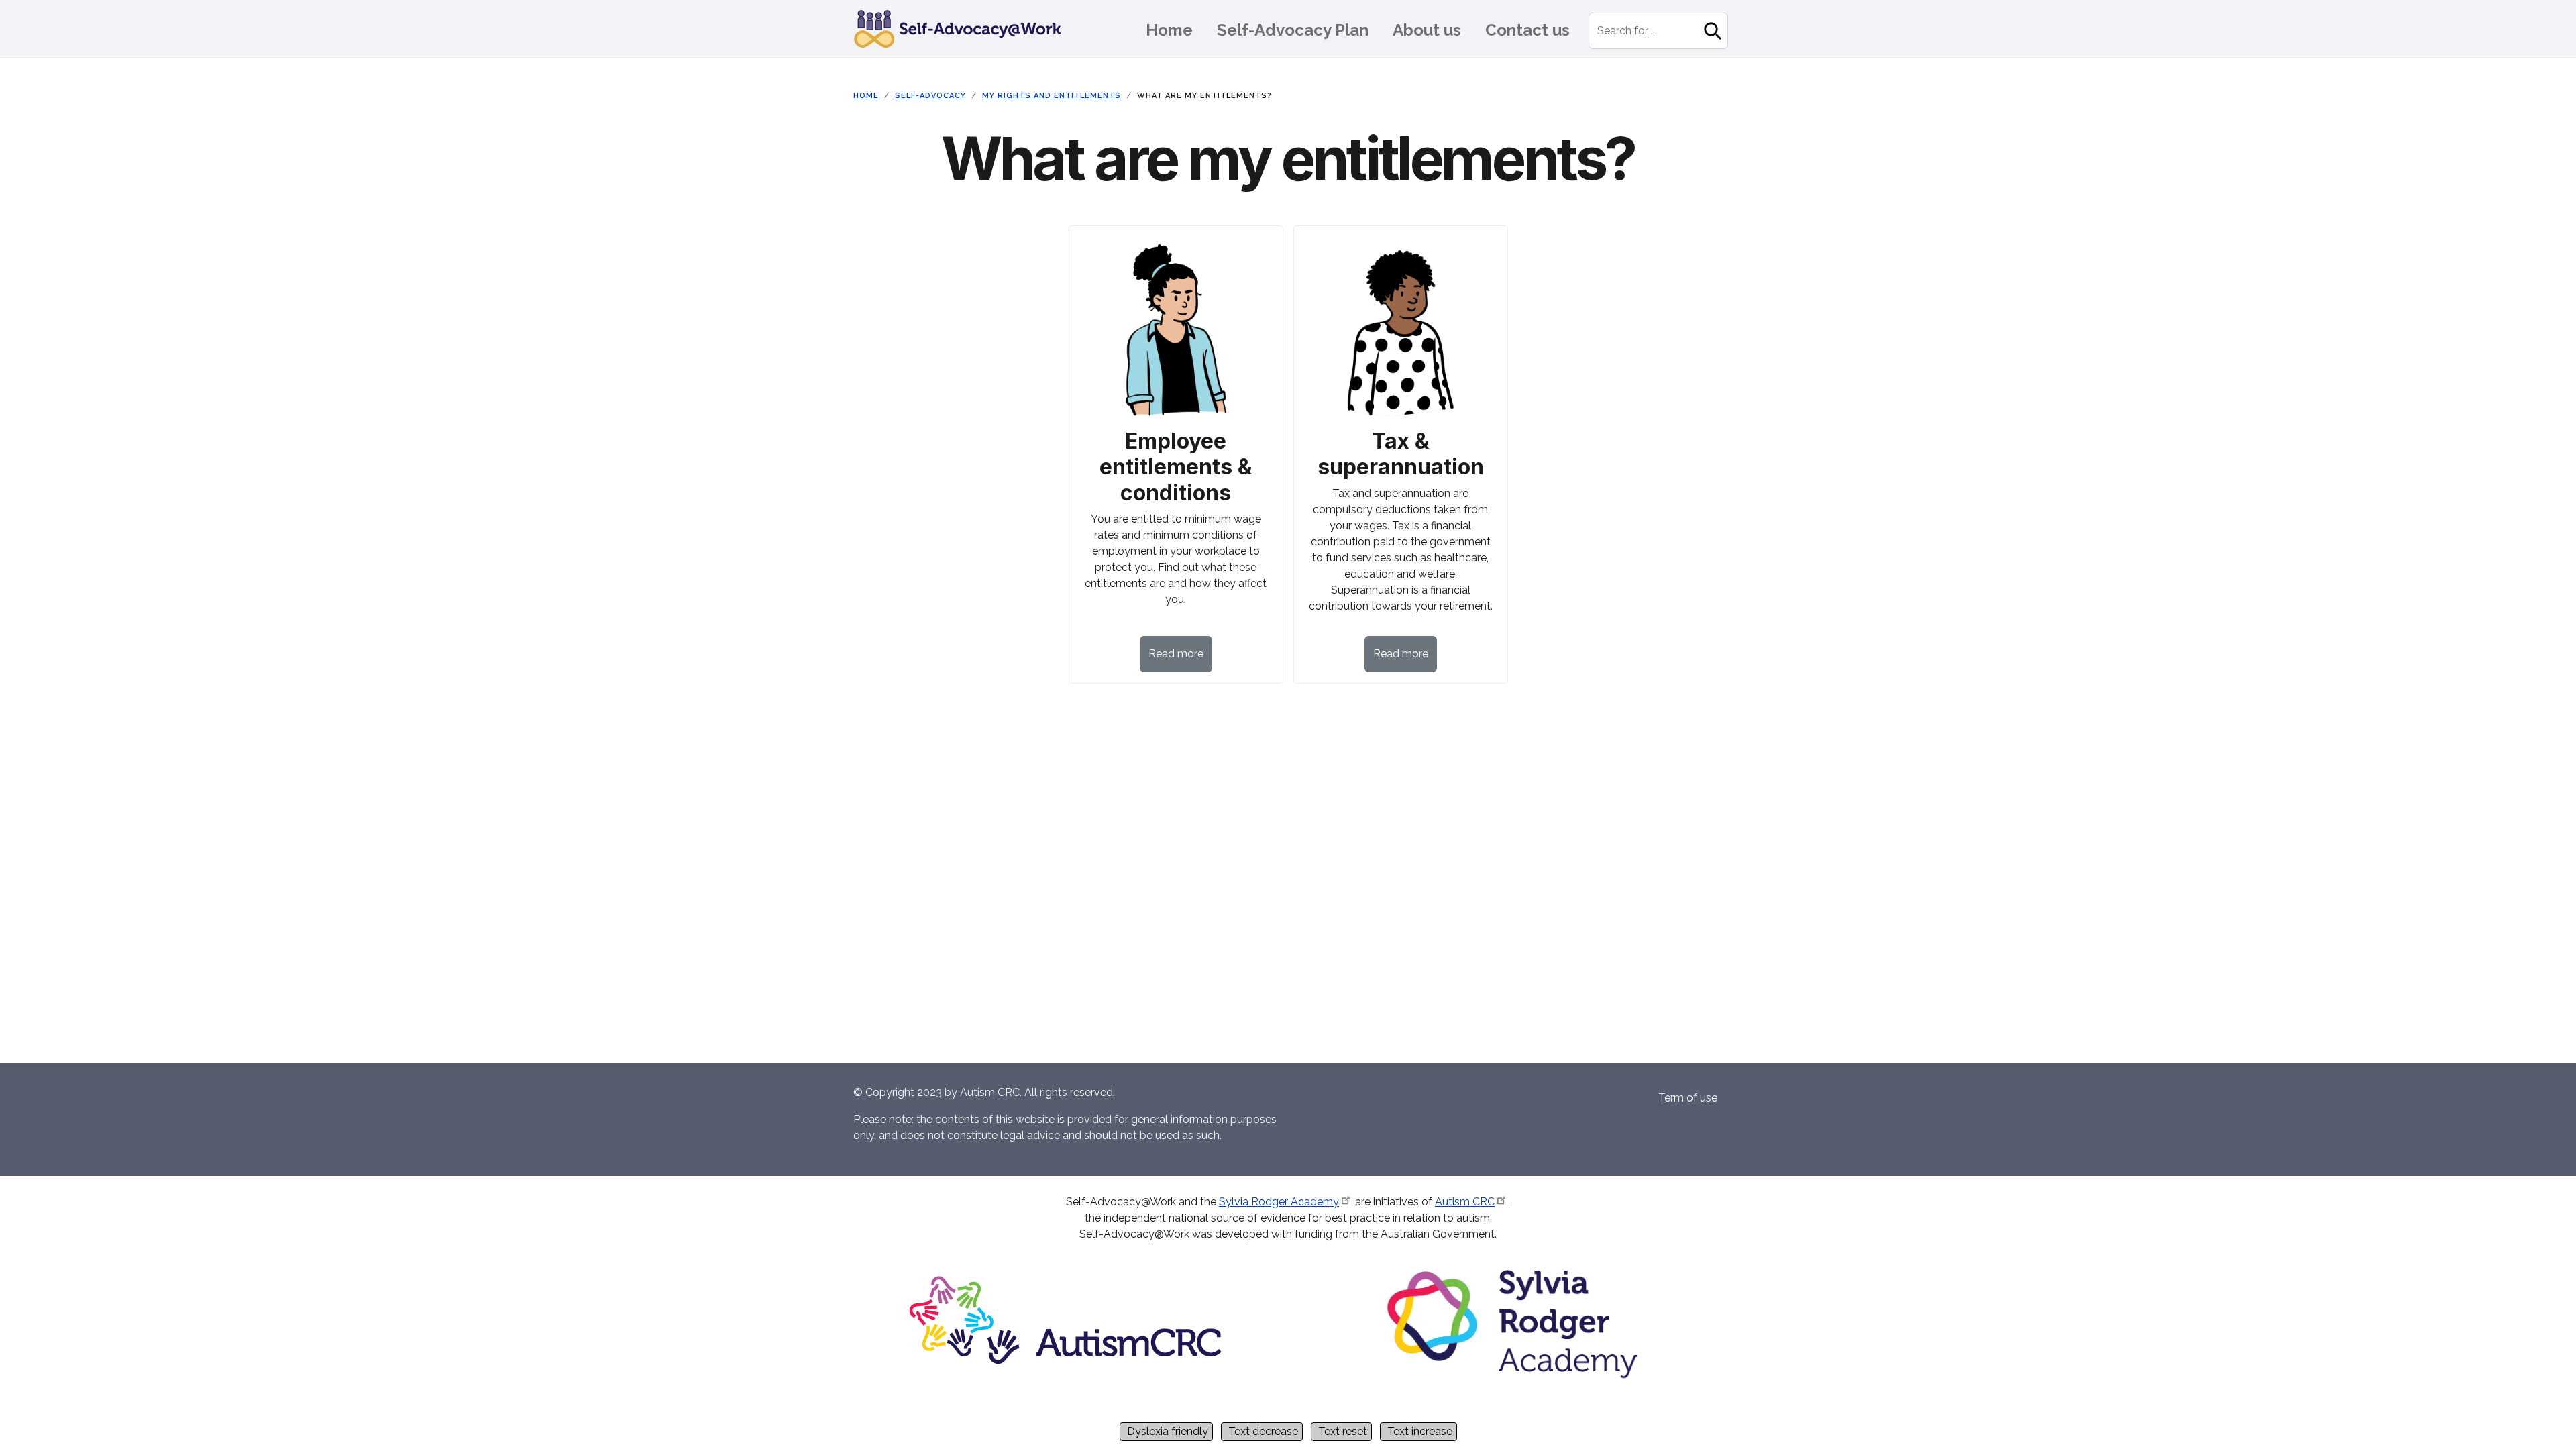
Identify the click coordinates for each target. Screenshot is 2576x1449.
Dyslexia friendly (1168, 1431)
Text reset (1343, 1431)
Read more (1176, 654)
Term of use (1688, 1098)
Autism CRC (1465, 1202)
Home (1169, 30)
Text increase (1420, 1431)
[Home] (963, 29)
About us (1427, 30)
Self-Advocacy (930, 96)
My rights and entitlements (1052, 96)
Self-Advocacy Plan (1293, 30)
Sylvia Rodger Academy (1279, 1202)
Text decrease (1263, 1431)
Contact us (1527, 30)
